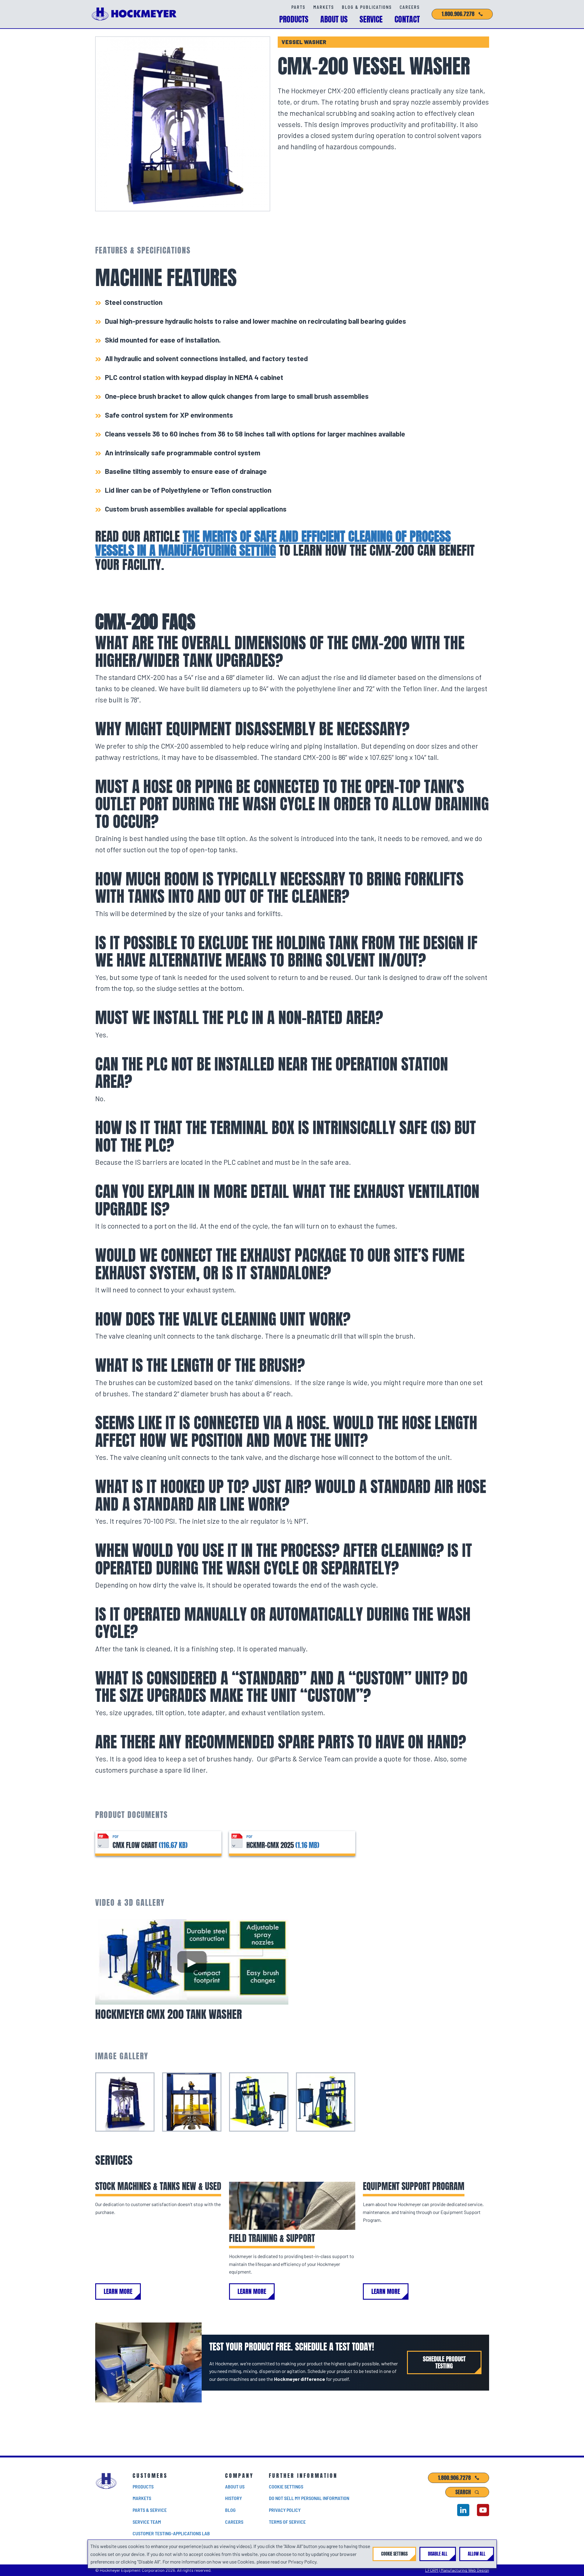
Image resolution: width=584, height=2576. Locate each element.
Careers (410, 7)
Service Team (147, 2522)
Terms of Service (287, 2522)
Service (371, 19)
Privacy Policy (285, 2510)
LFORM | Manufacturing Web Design (457, 2570)
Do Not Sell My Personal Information (309, 2498)
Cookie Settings (286, 2486)
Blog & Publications (367, 7)
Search (463, 2492)
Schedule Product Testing (444, 2362)
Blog (230, 2510)
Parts (298, 7)
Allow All (477, 2554)
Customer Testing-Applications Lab (171, 2533)
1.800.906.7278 (458, 14)
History (233, 2498)
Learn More (118, 2292)
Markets (324, 7)
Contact (407, 19)
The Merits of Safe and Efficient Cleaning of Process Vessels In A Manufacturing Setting (273, 544)
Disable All (438, 2554)
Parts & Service (150, 2510)
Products (294, 19)
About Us (334, 19)
